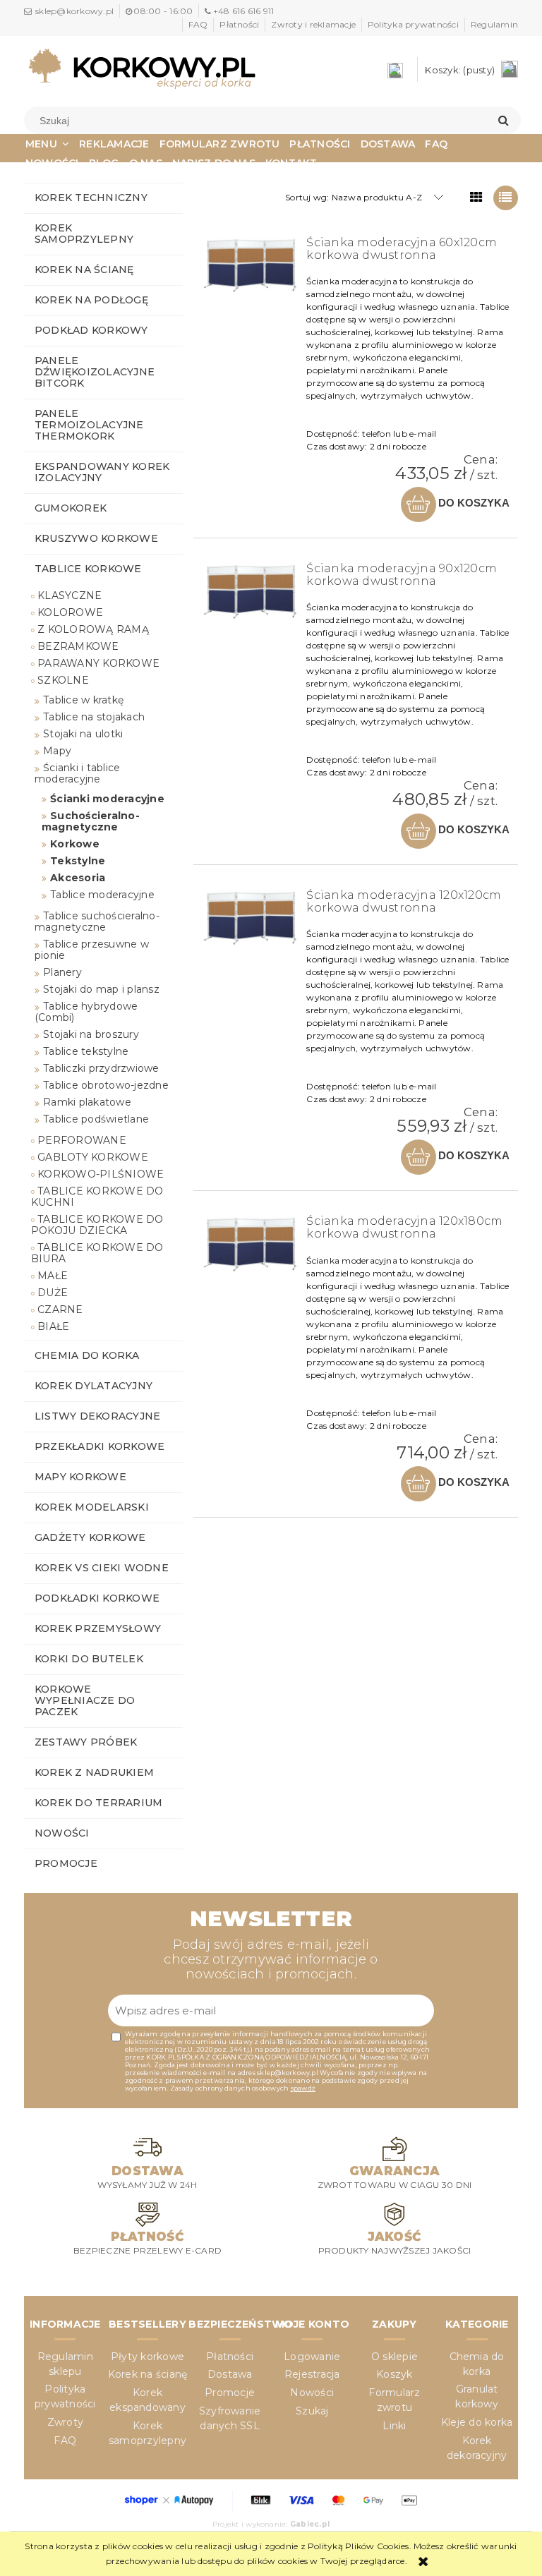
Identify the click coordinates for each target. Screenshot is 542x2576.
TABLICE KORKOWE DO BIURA (97, 1253)
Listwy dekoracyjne (97, 1416)
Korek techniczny (91, 198)
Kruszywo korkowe (96, 538)
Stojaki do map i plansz (101, 989)
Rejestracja (312, 2374)
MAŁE (53, 1276)
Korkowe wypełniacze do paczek (85, 1700)
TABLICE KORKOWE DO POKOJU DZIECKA (97, 1225)
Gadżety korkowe (90, 1537)
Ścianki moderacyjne (107, 799)
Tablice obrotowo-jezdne (106, 1085)
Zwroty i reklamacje (313, 24)
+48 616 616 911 (243, 11)
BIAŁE (53, 1326)
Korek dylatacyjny (94, 1386)
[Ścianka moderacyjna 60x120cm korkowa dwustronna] (251, 266)
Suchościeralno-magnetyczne (91, 821)
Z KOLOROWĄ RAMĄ (93, 629)
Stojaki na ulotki (83, 734)
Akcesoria (78, 878)
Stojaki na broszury (91, 1034)
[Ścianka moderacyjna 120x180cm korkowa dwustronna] (251, 1244)
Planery (62, 972)
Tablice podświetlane (96, 1119)
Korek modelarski (92, 1507)
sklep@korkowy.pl (74, 11)
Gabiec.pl (310, 2524)
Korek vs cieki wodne (102, 1568)
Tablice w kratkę (83, 700)
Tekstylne (78, 861)
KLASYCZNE (70, 595)
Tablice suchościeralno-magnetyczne (97, 921)
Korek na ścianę (84, 270)
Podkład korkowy (91, 330)
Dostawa (230, 2374)
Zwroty (65, 2422)
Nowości (62, 1833)
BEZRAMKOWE (78, 646)
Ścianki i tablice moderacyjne (77, 773)
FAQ (198, 24)
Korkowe (75, 844)
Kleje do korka (477, 2422)
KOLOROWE (70, 612)
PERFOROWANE (82, 1140)
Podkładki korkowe (97, 1598)
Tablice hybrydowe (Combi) (86, 1012)
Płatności (239, 24)
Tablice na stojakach (94, 717)
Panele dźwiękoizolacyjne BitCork (95, 372)
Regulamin (494, 24)
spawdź (303, 2088)
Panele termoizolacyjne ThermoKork (89, 425)
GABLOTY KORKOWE (93, 1157)
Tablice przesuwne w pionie (92, 950)
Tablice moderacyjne (102, 895)
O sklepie (395, 2357)
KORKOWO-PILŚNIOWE (101, 1174)
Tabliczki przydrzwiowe (101, 1068)
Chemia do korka (87, 1355)
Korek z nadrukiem (94, 1772)
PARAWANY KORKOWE (98, 663)
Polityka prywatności (413, 24)
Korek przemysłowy (98, 1628)
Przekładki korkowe (100, 1446)
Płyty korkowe (147, 2357)
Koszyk (394, 2374)
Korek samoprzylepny (84, 234)
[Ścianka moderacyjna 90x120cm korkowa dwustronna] (251, 592)
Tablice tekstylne (86, 1051)
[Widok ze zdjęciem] (477, 198)
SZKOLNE (63, 680)
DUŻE (53, 1293)
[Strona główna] (142, 68)
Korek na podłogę (91, 300)
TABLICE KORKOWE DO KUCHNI (97, 1197)
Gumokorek (71, 508)
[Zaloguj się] (399, 69)
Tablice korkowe (88, 569)
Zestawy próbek (86, 1742)
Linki (394, 2426)
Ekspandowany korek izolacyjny (102, 472)
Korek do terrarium (98, 1803)
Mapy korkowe (80, 1477)
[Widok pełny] (506, 198)
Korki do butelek (89, 1659)
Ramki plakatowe (87, 1102)
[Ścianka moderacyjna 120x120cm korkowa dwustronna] (251, 918)
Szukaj (312, 2411)
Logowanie (312, 2357)
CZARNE (60, 1310)
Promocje (66, 1863)
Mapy (57, 751)
